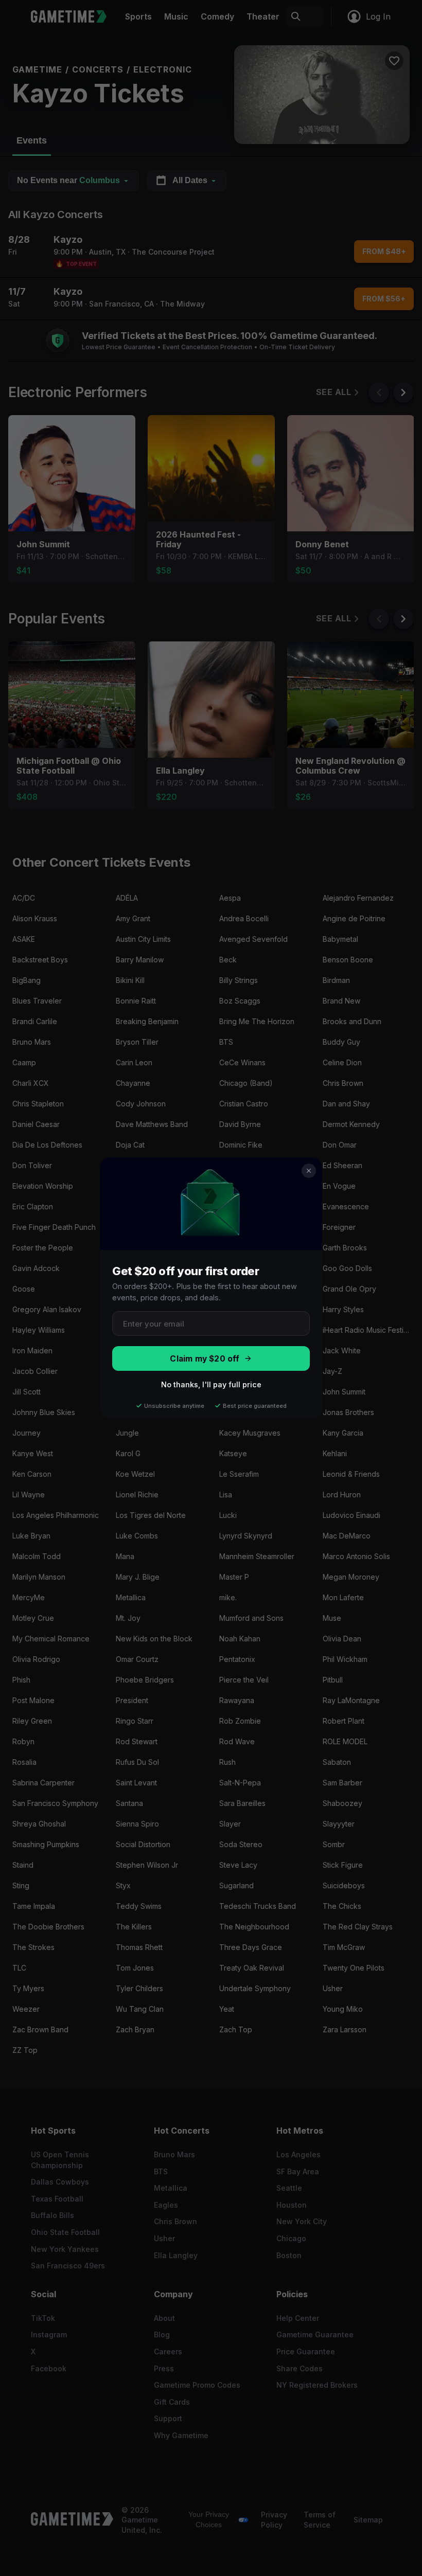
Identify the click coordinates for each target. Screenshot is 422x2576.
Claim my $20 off (205, 1359)
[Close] (309, 1171)
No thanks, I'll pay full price (211, 1384)
